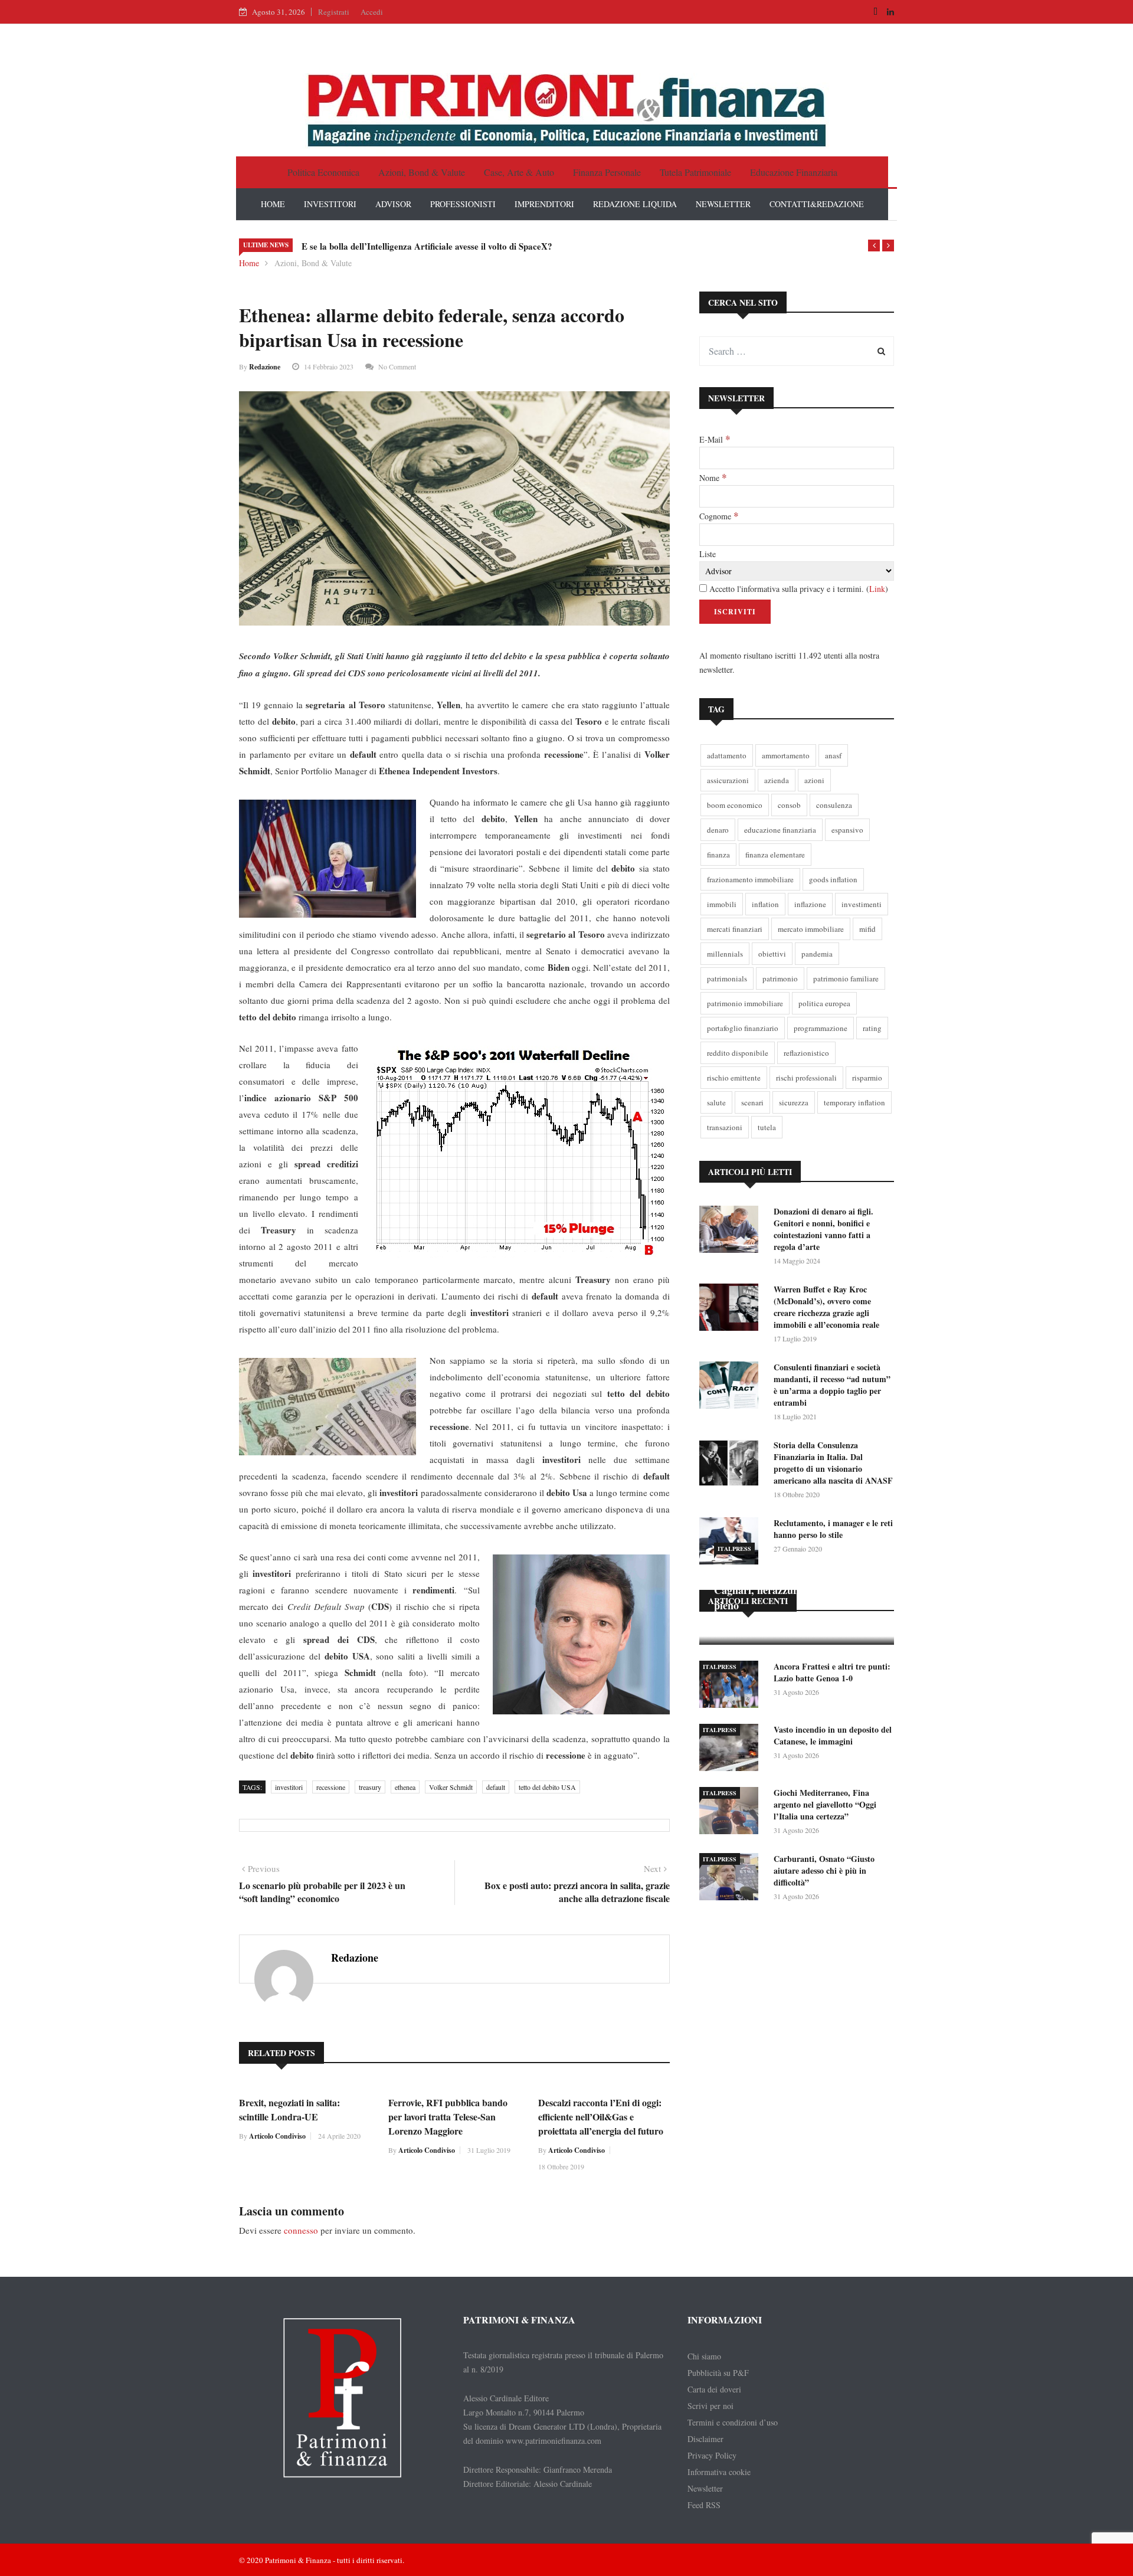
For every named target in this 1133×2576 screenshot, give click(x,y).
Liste (708, 554)
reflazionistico (806, 1053)
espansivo (847, 830)
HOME (273, 204)
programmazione (821, 1028)
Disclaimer (705, 2439)
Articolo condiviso (277, 2136)
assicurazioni (728, 780)
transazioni (725, 1127)
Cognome (719, 516)
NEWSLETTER (723, 204)
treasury (370, 1787)
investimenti (862, 904)
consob (789, 805)
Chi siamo (704, 2356)
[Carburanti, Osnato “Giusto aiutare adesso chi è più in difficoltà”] (732, 1879)
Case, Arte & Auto (519, 172)
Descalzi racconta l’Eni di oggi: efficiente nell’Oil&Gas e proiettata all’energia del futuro (601, 2117)
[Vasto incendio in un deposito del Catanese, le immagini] (732, 1749)
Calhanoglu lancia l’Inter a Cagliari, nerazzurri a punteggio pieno (788, 1590)
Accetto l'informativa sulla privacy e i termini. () (798, 589)
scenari (752, 1102)
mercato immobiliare (811, 929)
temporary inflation (854, 1102)
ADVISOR (393, 204)
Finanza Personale (607, 172)
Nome (713, 477)
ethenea (405, 1787)
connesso (301, 2230)
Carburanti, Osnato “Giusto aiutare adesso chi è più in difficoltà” (824, 1870)
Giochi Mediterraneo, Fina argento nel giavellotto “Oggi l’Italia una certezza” (825, 1804)
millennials (725, 954)
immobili (722, 904)
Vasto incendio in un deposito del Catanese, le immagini (833, 1735)
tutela (767, 1127)
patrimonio (780, 978)
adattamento (727, 755)
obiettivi (772, 954)
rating (872, 1028)
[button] (874, 246)
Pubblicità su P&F (718, 2373)
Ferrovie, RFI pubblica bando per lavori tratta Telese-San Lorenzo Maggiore (448, 2117)
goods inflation (833, 879)
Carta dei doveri (714, 2389)
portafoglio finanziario (743, 1028)
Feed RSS (704, 2505)
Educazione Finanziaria (794, 172)
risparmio (867, 1078)
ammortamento (786, 755)
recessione (331, 1787)
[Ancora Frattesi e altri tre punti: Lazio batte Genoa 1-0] (732, 1686)
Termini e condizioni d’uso (733, 2422)
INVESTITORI (330, 204)
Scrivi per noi (710, 2406)
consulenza (834, 805)
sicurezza (794, 1102)
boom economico (735, 805)
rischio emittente (734, 1078)
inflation (765, 904)
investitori (289, 1787)
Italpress (734, 1549)
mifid (867, 929)
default (496, 1787)
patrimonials (727, 978)
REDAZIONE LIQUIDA (635, 204)
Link (877, 589)
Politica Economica (323, 172)
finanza (718, 855)
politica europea (824, 1003)
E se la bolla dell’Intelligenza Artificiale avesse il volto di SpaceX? (427, 246)
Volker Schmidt (451, 1787)
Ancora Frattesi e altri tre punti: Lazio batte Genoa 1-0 (832, 1672)
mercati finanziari (735, 929)
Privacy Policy (712, 2455)
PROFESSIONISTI (463, 204)
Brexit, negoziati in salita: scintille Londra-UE (289, 2109)
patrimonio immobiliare (745, 1003)
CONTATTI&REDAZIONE (817, 204)
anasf (833, 755)
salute (716, 1102)
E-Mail (715, 439)
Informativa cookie (719, 2472)
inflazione (810, 904)
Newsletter (705, 2488)
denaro (718, 830)
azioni (814, 780)
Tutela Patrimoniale (695, 172)
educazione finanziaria (780, 830)
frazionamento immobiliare (750, 879)
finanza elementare (775, 855)
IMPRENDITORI (544, 204)
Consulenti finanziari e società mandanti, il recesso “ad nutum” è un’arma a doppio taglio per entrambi (832, 1385)
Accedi (372, 12)
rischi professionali (806, 1078)
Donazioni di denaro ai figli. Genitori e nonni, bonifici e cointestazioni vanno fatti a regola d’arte (823, 1229)
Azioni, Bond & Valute (422, 172)
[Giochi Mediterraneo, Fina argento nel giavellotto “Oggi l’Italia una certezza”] (732, 1813)
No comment (397, 366)
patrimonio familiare (846, 978)
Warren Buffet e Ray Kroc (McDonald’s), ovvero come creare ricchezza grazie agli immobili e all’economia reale (826, 1307)
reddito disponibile (738, 1053)
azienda (777, 780)
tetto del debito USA (547, 1787)
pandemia (817, 954)
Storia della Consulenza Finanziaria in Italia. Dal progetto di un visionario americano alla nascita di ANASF (833, 1463)
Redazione (265, 367)
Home (249, 263)
